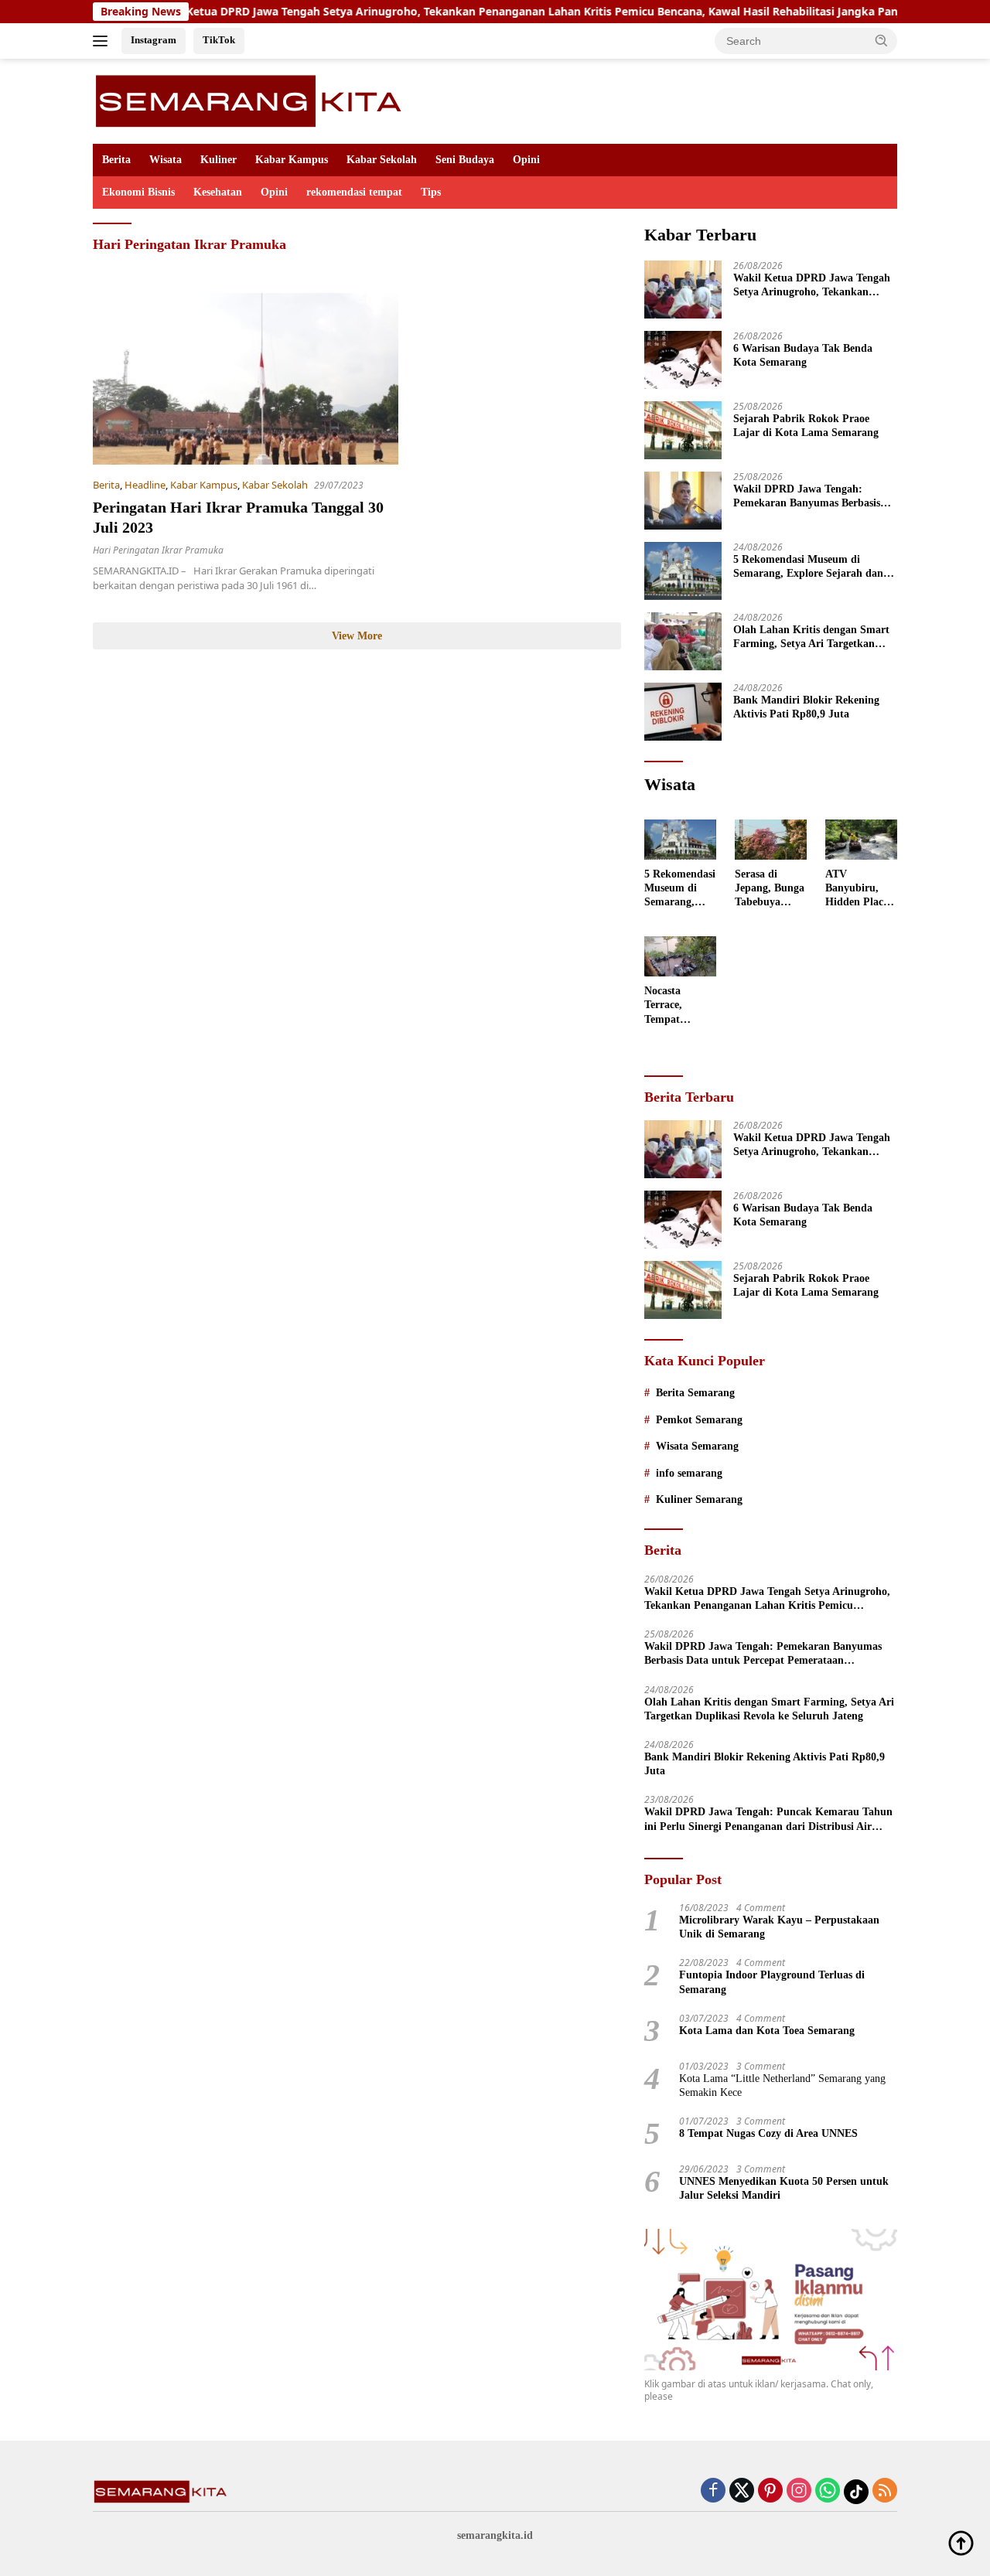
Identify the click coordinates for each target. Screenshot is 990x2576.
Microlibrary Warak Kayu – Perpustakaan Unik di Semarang (779, 1927)
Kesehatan (218, 192)
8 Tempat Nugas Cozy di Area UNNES (768, 2133)
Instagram (154, 40)
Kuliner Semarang (699, 1499)
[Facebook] (713, 2491)
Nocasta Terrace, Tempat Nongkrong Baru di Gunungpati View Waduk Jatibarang (674, 1006)
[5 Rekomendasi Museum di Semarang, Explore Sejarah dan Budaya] (683, 571)
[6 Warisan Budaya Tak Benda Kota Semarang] (683, 360)
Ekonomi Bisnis (138, 192)
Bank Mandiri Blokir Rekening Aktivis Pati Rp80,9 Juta (806, 707)
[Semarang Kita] (253, 100)
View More (357, 636)
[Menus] (103, 41)
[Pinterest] (770, 2491)
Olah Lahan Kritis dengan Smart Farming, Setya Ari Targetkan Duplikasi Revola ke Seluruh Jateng (811, 637)
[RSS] (885, 2491)
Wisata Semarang (697, 1446)
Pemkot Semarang (699, 1420)
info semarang (689, 1473)
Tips (431, 192)
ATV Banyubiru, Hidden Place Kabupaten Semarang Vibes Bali (857, 889)
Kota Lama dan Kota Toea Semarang (767, 2031)
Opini (526, 160)
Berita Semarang (695, 1393)
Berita (116, 160)
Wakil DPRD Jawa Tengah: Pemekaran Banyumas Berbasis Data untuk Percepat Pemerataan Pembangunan (812, 497)
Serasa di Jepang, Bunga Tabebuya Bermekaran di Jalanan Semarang (770, 889)
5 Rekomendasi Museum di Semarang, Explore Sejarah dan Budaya (808, 567)
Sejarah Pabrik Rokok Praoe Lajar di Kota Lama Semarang (806, 426)
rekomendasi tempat (354, 192)
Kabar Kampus (292, 160)
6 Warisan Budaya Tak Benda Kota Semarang (803, 355)
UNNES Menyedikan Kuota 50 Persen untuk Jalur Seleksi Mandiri (784, 2188)
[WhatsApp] (828, 2491)
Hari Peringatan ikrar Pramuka (158, 550)
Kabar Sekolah (382, 160)
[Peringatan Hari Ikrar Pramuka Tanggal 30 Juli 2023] (246, 379)
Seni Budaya (465, 160)
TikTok (219, 40)
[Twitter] (742, 2491)
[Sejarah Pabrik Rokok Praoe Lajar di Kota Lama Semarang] (683, 430)
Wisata (166, 160)
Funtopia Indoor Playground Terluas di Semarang (772, 1982)
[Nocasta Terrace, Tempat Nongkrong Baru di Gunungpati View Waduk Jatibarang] (680, 956)
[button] (882, 40)
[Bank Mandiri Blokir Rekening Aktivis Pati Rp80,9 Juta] (683, 712)
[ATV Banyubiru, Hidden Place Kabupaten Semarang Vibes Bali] (861, 840)
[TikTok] (856, 2492)
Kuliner (218, 160)
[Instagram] (799, 2491)
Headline (145, 485)
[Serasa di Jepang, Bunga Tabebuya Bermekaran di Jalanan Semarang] (771, 840)
